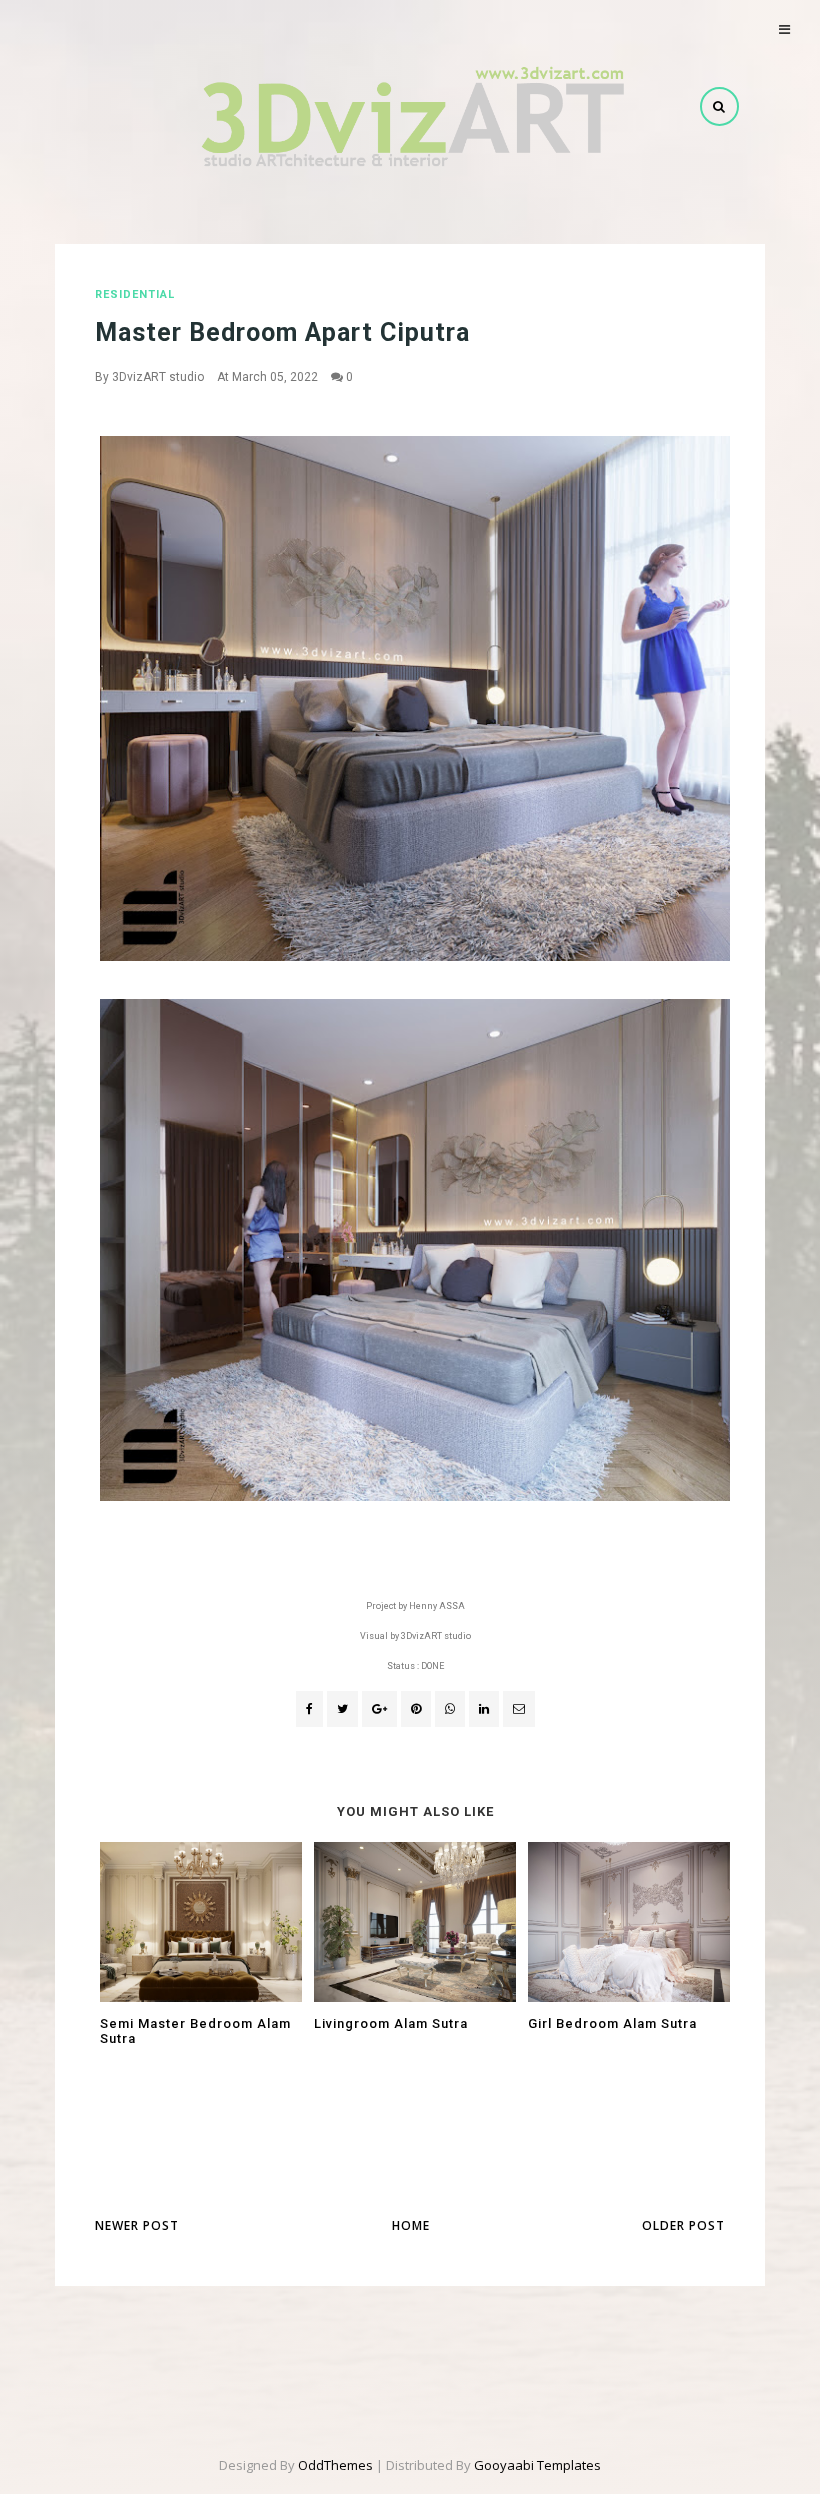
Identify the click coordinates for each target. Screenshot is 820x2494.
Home (411, 2225)
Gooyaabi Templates (537, 2465)
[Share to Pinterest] (519, 1709)
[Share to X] (342, 1709)
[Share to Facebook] (309, 1709)
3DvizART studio (158, 377)
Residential (135, 294)
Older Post (683, 2225)
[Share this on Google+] (379, 1709)
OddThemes (335, 2465)
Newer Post (137, 2225)
